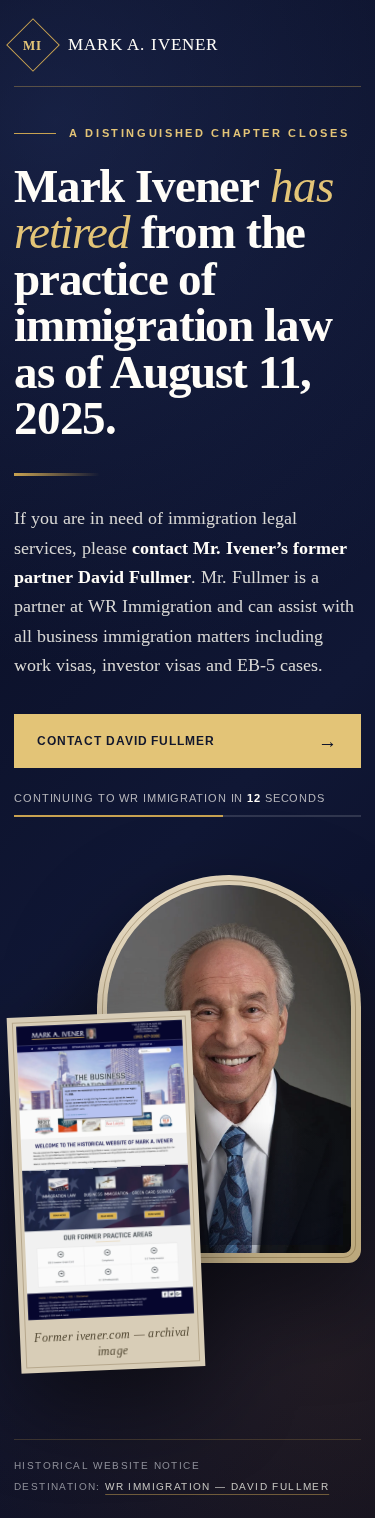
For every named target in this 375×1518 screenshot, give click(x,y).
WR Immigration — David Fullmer (217, 1486)
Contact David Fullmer (187, 741)
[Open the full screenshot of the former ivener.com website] (105, 1169)
